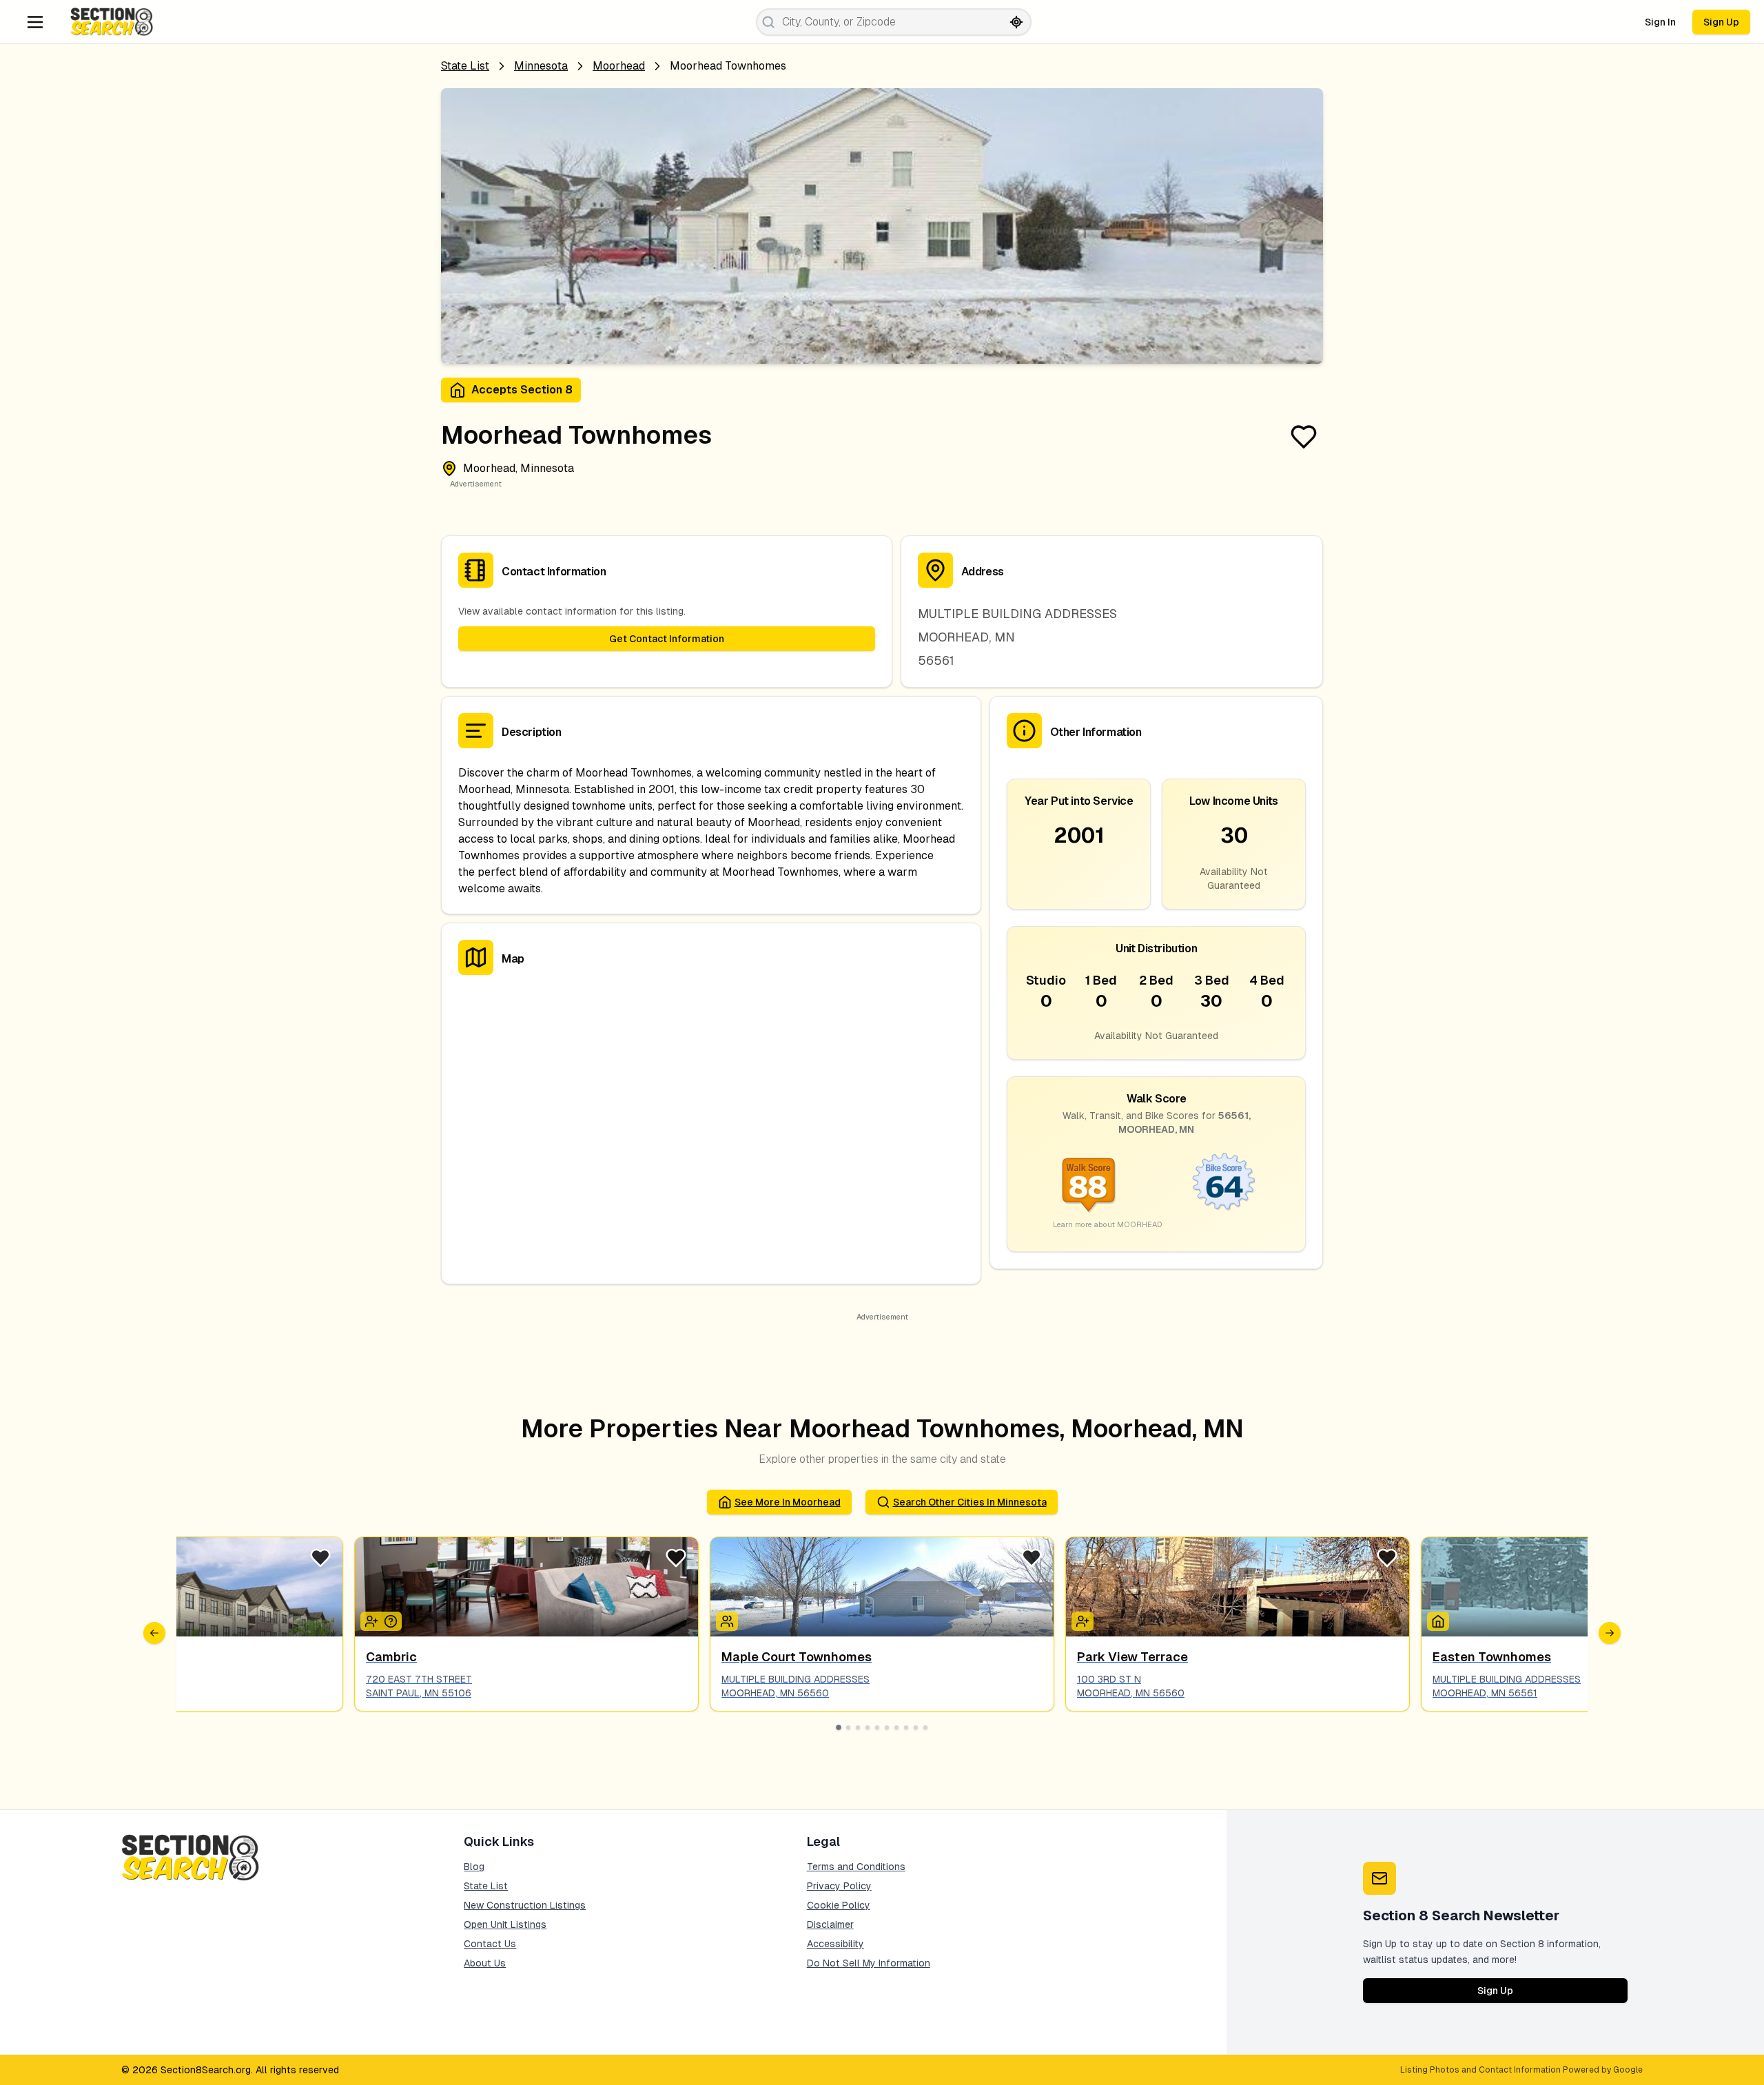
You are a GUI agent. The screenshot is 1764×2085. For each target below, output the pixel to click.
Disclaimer (830, 1924)
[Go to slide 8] (906, 1727)
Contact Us (490, 1944)
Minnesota (541, 66)
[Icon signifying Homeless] (1438, 1621)
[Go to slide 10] (925, 1727)
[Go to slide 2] (848, 1727)
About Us (485, 1963)
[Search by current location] (1016, 22)
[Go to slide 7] (896, 1727)
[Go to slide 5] (877, 1727)
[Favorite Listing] (1304, 437)
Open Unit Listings (505, 1924)
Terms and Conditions (856, 1867)
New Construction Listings (525, 1905)
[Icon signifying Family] (727, 1621)
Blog (474, 1867)
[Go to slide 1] (839, 1727)
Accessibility (835, 1944)
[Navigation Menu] (35, 22)
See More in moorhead (788, 1502)
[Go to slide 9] (916, 1727)
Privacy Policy (839, 1886)
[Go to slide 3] (858, 1727)
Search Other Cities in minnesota (970, 1502)
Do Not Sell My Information (869, 1963)
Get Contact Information (667, 639)
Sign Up (1721, 22)
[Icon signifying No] (391, 1621)
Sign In (1660, 22)
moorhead (619, 66)
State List (465, 66)
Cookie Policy (839, 1905)
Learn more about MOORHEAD (1108, 1224)
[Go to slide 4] (868, 1727)
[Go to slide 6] (887, 1727)
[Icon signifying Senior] (1083, 1621)
